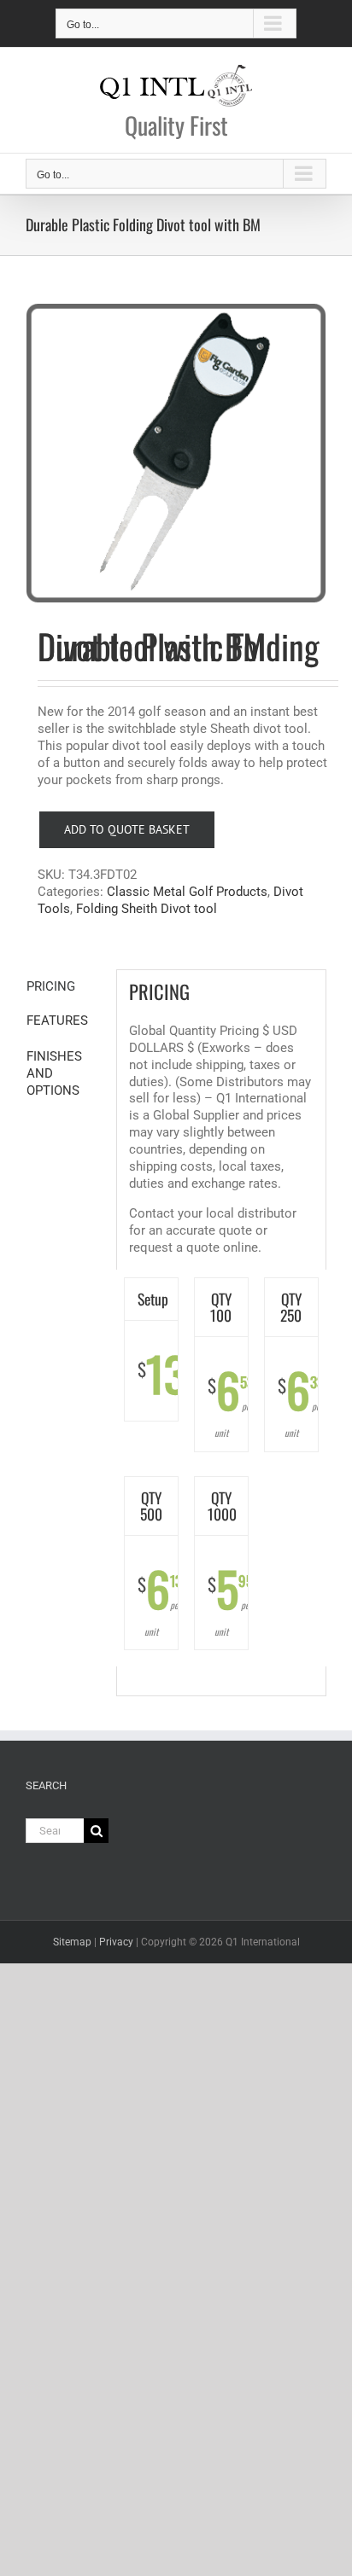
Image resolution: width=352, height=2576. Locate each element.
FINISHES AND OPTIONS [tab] (54, 1073)
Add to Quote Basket (127, 829)
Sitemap (72, 1942)
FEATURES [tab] (57, 1021)
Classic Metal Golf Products (187, 892)
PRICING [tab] (51, 986)
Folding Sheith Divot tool (147, 909)
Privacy (116, 1942)
